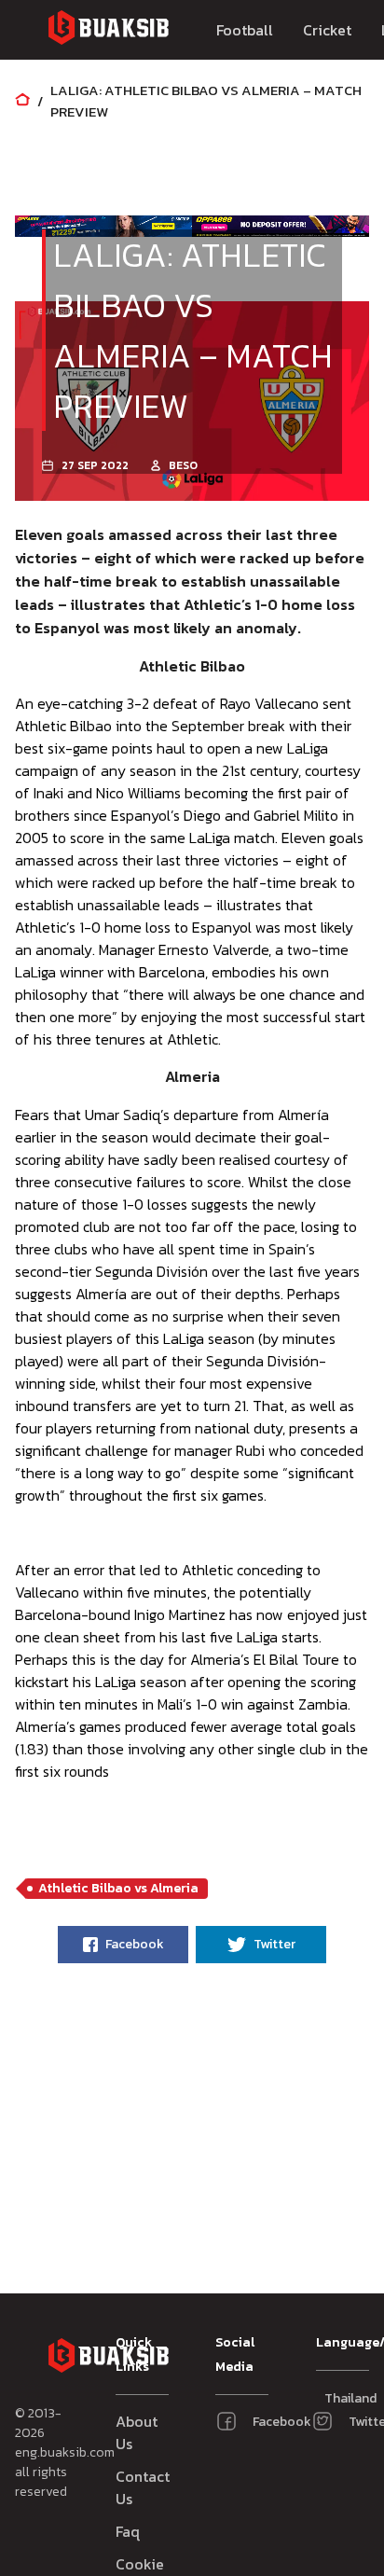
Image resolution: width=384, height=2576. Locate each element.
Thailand (333, 2398)
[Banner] (103, 227)
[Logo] (108, 30)
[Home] (22, 101)
